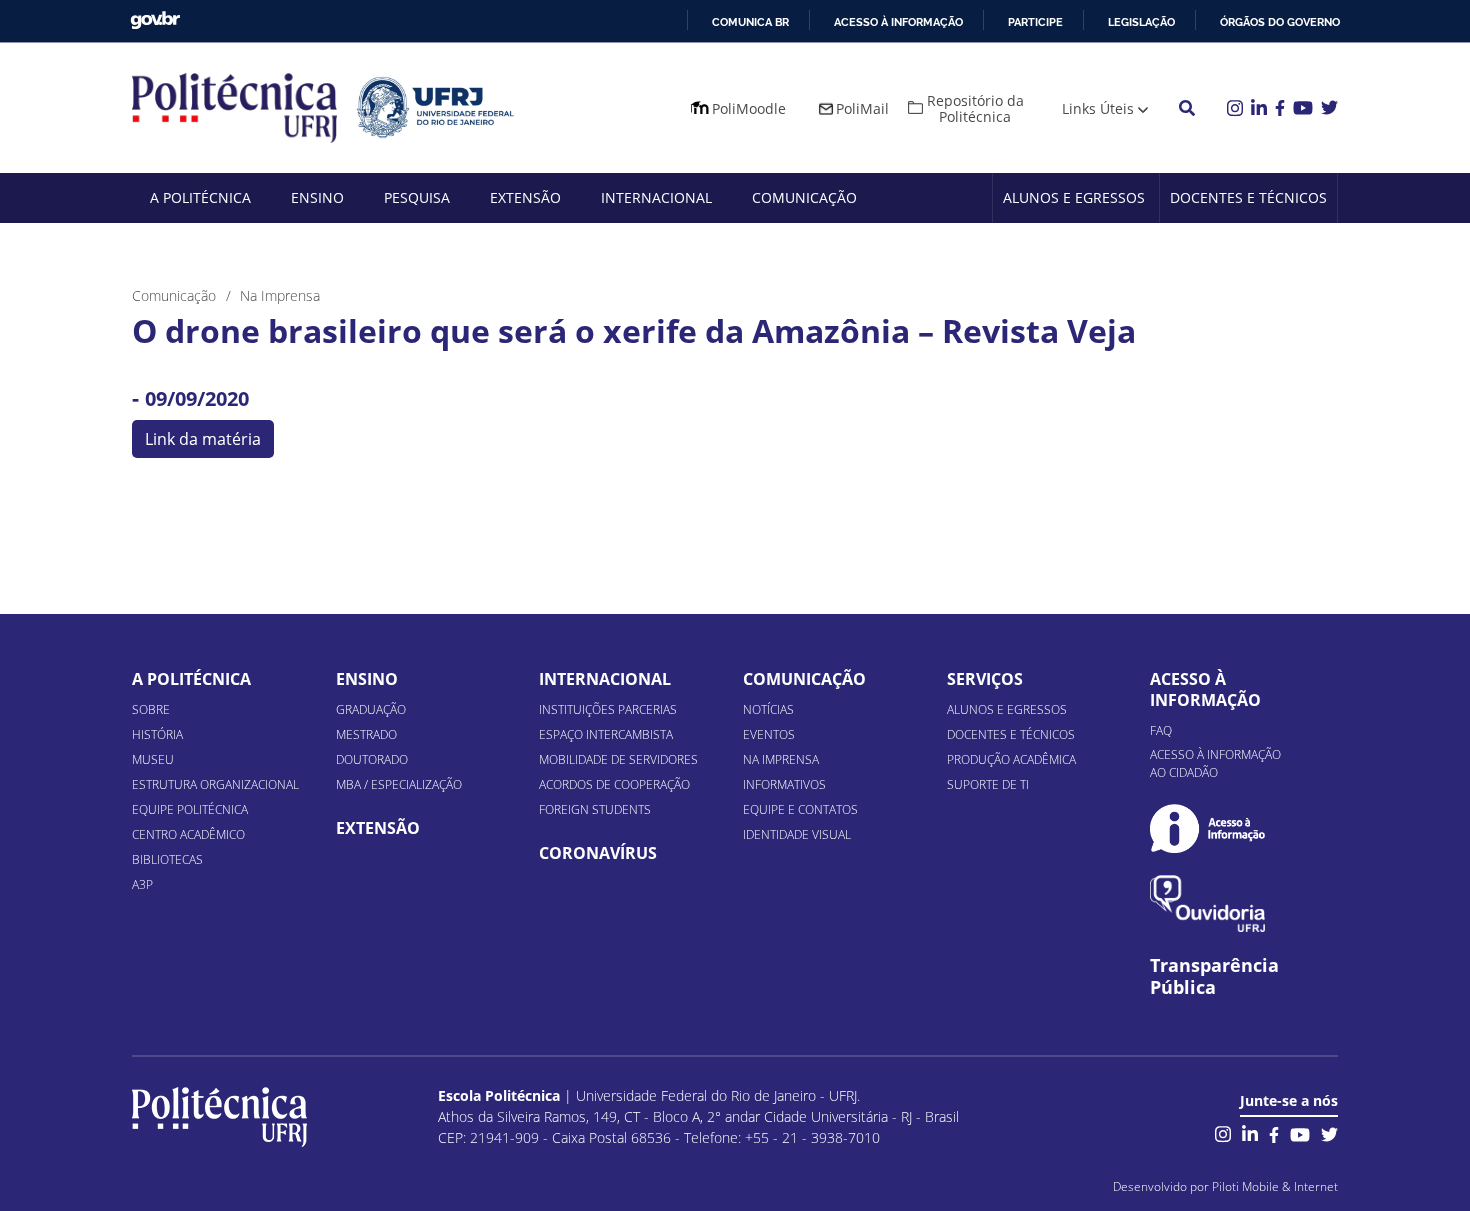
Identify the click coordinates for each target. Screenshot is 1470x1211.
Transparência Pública (1214, 977)
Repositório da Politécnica (975, 108)
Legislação (1141, 22)
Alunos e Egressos (1074, 197)
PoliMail (862, 108)
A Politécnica (200, 197)
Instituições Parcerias (608, 709)
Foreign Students (595, 809)
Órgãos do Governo (1280, 22)
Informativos (784, 784)
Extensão (525, 197)
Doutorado (372, 759)
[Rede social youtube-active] (1300, 1132)
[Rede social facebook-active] (1274, 1132)
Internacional (656, 197)
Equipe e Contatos (800, 809)
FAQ (1161, 730)
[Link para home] (219, 1117)
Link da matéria (203, 439)
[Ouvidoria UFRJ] (1207, 903)
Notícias (768, 709)
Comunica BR (750, 22)
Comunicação (804, 197)
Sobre (151, 709)
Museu (153, 759)
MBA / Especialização (399, 784)
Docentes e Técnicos (1248, 197)
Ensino (317, 197)
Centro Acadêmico (188, 834)
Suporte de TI (988, 784)
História (157, 734)
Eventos (769, 734)
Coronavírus (598, 853)
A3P (142, 884)
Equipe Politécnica (190, 809)
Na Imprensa (781, 759)
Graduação (371, 709)
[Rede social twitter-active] (1329, 1132)
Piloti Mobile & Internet (1275, 1186)
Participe (1035, 22)
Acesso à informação (898, 22)
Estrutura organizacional (215, 784)
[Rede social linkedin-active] (1250, 1132)
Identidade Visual (797, 834)
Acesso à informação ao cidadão (1215, 763)
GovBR (155, 20)
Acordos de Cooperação (614, 784)
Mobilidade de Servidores (618, 759)
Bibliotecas (167, 859)
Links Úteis (1098, 108)
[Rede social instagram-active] (1223, 1132)
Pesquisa (417, 197)
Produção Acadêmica (1011, 759)
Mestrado (366, 734)
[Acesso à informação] (1207, 828)
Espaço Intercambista (606, 734)
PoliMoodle (749, 108)
